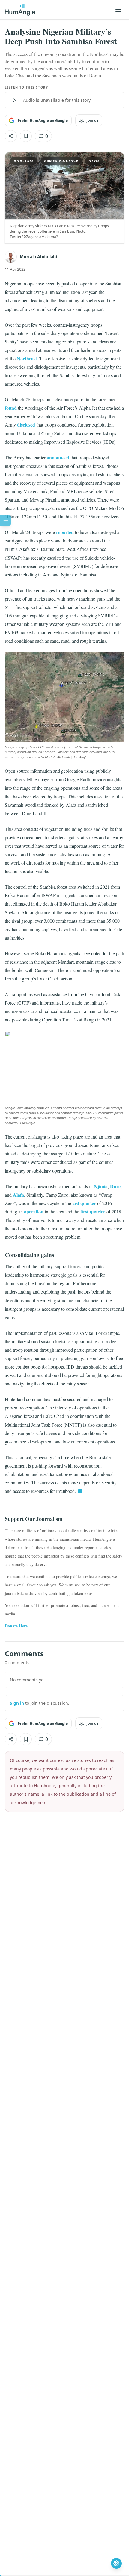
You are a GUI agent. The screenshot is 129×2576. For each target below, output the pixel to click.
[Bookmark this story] (26, 136)
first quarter (93, 1212)
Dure (115, 1186)
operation (34, 1212)
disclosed (26, 425)
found (11, 408)
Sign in (17, 1703)
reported (65, 532)
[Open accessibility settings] (116, 2563)
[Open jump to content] (5, 520)
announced (58, 457)
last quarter (84, 1203)
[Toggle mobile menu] (118, 10)
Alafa (18, 1195)
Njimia (101, 1186)
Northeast (27, 358)
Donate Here (16, 1626)
